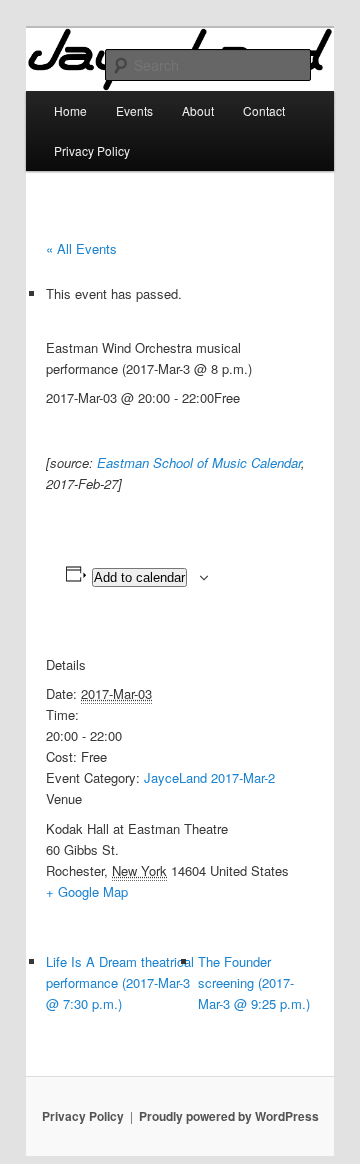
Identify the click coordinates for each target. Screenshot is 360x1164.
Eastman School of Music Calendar (199, 462)
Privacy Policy (92, 150)
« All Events (81, 248)
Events (134, 110)
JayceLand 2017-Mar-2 (209, 777)
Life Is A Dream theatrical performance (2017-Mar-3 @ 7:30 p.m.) (120, 982)
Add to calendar (139, 577)
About (198, 110)
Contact (264, 110)
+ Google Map (87, 891)
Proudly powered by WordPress (229, 1116)
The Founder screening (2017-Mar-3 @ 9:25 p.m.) (254, 982)
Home (70, 110)
